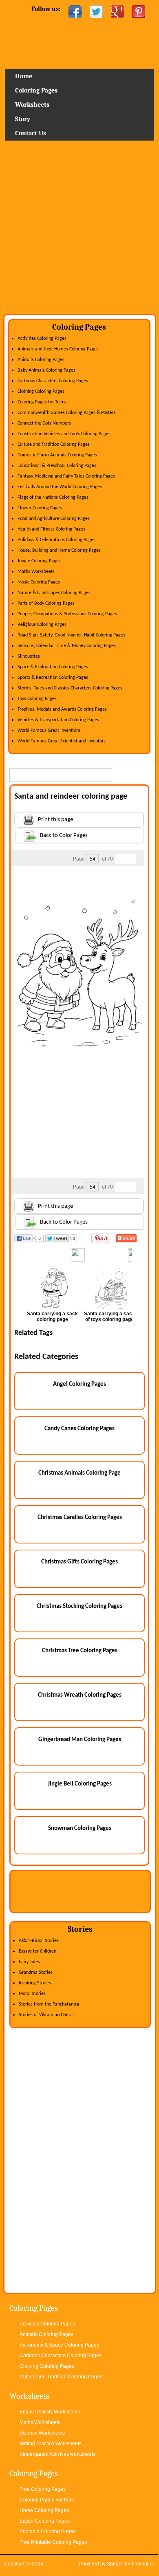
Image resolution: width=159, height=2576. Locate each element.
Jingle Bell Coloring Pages (80, 1784)
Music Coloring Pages (39, 582)
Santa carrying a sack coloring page (52, 1317)
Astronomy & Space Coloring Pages (59, 2345)
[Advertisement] (79, 230)
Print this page (55, 820)
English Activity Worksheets (50, 2412)
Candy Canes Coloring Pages (79, 1429)
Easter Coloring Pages (45, 2521)
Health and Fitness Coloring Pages (51, 529)
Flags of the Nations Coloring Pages (53, 498)
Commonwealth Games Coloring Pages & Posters (67, 413)
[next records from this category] (131, 859)
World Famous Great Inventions (49, 731)
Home (79, 47)
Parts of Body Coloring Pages (46, 603)
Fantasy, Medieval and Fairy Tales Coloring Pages (66, 476)
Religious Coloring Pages (42, 625)
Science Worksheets (42, 2433)
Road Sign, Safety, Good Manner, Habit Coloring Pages (71, 635)
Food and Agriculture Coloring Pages (54, 519)
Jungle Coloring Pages (39, 561)
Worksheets (32, 105)
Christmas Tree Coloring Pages (80, 1651)
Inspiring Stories (35, 1983)
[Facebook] (75, 12)
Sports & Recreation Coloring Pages (53, 678)
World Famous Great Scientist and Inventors (62, 741)
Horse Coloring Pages (44, 2510)
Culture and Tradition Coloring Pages (54, 445)
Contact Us (31, 133)
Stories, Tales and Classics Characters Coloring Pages (70, 688)
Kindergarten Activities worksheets (57, 2454)
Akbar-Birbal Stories (39, 1941)
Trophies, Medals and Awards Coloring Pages (62, 709)
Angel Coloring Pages (79, 1384)
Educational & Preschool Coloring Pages (57, 466)
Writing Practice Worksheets (51, 2444)
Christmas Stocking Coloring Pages (79, 1606)
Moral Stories (32, 1994)
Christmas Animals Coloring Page (79, 1473)
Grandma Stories (36, 1973)
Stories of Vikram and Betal (46, 2015)
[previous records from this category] (120, 859)
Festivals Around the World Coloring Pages (60, 487)
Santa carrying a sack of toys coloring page (109, 1317)
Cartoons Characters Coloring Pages (53, 381)
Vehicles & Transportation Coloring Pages (58, 720)
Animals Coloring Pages (41, 360)
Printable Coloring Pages (47, 2532)
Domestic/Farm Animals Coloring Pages (57, 455)
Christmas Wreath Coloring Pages (80, 1695)
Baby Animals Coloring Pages (46, 370)
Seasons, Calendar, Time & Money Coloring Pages (67, 646)
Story (23, 119)
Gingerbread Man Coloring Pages (80, 1740)
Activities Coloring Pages (42, 339)
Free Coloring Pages (43, 2489)
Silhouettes (29, 656)
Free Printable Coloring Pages (53, 2542)
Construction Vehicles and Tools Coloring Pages (64, 434)
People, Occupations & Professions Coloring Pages (67, 614)
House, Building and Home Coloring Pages (59, 550)
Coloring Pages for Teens (42, 402)
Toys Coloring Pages (37, 699)
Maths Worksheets (36, 572)
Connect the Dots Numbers (44, 423)
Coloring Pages (36, 90)
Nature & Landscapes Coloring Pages (54, 593)
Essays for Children (38, 1951)
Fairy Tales (29, 1962)
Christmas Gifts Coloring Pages (79, 1562)
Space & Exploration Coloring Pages (53, 667)
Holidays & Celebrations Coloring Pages (56, 540)
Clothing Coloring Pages (41, 392)
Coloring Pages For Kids (47, 2500)
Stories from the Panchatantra (49, 2004)
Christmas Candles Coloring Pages (80, 1518)
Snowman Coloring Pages (80, 1829)
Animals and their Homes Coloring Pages (58, 349)
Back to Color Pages (64, 836)
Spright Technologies (130, 2564)
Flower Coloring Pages (40, 508)
